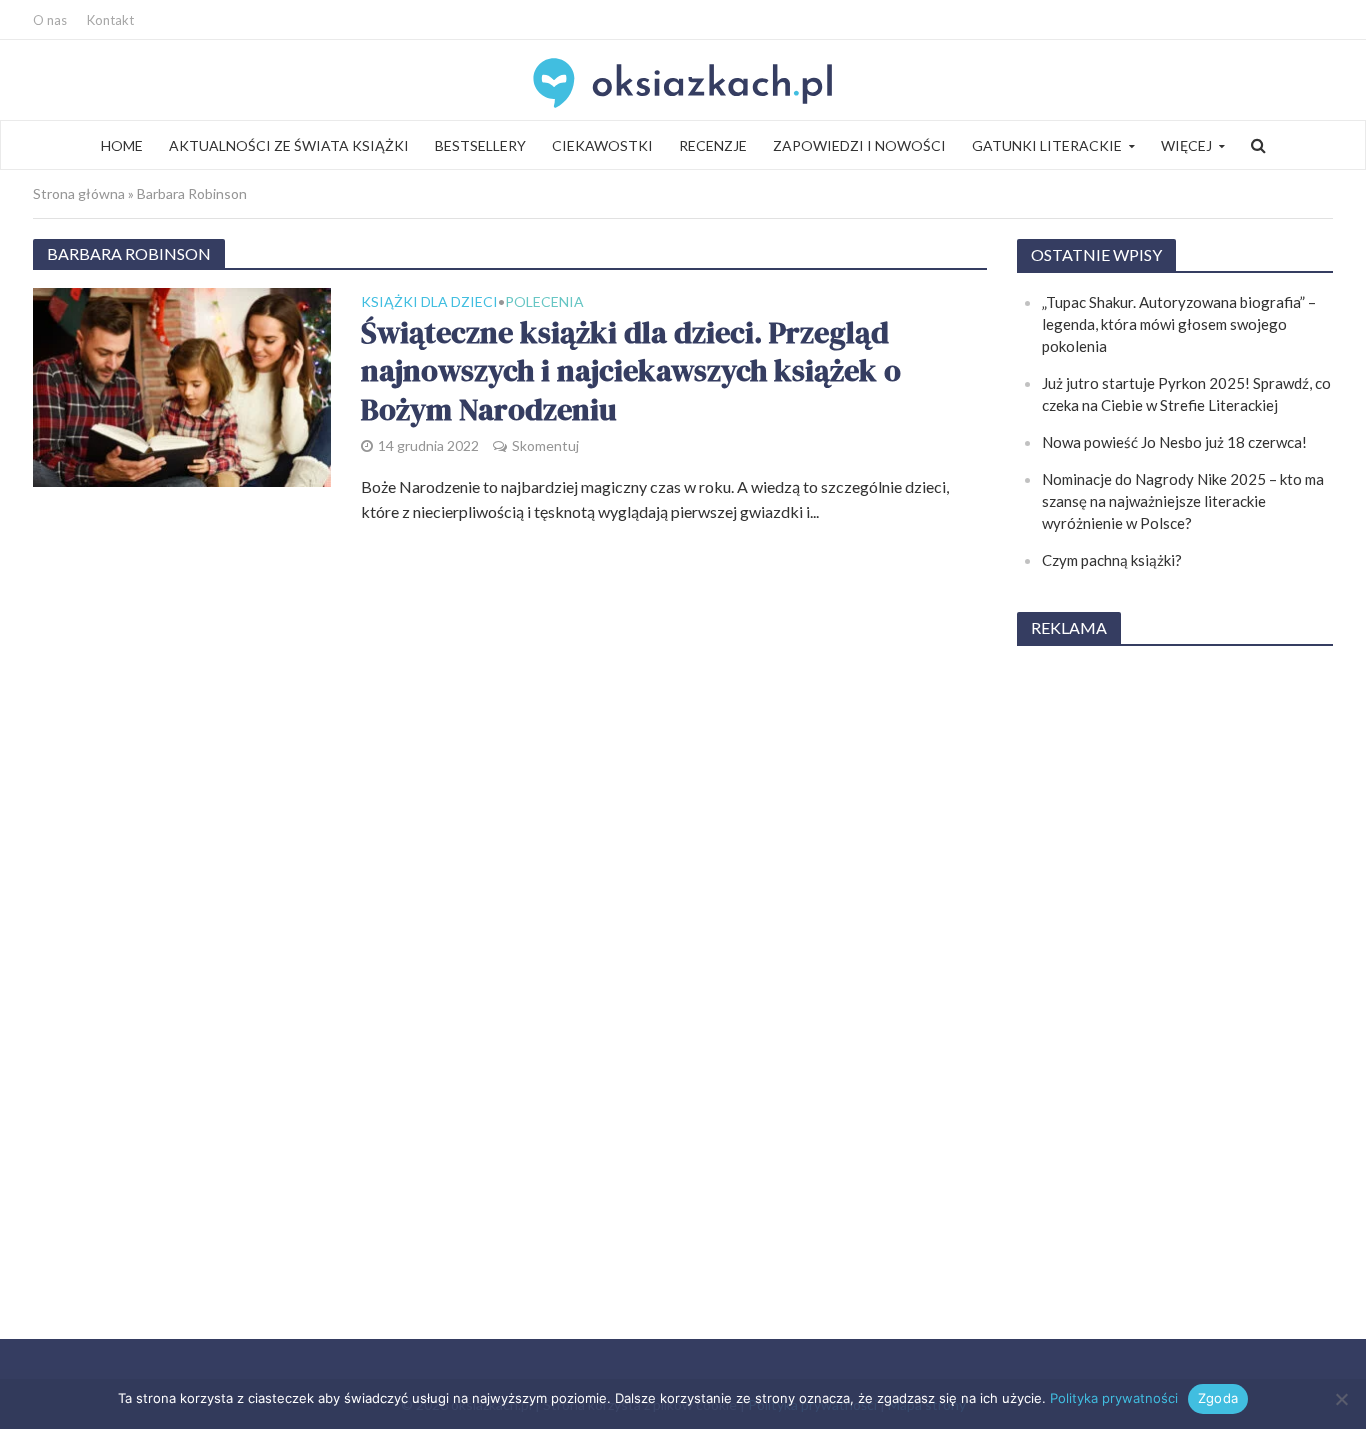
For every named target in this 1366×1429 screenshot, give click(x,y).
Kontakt (110, 20)
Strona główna (79, 193)
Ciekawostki (602, 145)
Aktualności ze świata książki (289, 145)
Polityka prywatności (1114, 1398)
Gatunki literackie (1047, 145)
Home (122, 145)
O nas (50, 20)
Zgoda (1218, 1398)
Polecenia (544, 302)
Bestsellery (480, 145)
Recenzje (713, 145)
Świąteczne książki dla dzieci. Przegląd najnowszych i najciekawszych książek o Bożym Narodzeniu (631, 372)
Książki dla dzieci (429, 302)
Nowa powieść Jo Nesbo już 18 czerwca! (1174, 442)
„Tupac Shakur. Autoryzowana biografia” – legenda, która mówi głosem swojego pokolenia (1179, 324)
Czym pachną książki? (1112, 560)
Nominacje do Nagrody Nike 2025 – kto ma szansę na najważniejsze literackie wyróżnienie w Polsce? (1183, 501)
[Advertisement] (1175, 964)
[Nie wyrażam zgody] (1341, 1399)
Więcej (1186, 145)
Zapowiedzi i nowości (859, 145)
